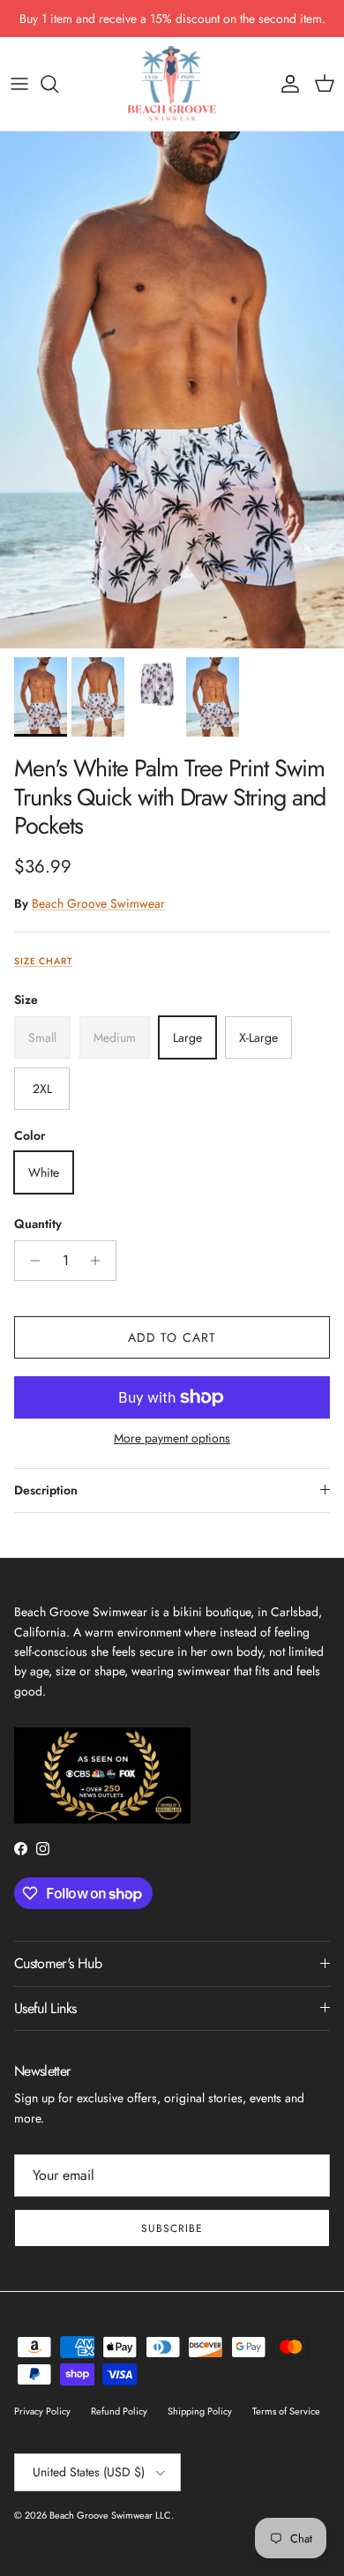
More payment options (172, 1438)
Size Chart (43, 961)
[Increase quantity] (100, 1261)
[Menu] (19, 84)
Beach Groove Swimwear (98, 903)
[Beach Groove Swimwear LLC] (172, 84)
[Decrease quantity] (30, 1261)
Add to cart (172, 1337)
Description (46, 1490)
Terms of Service (286, 2411)
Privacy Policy (42, 2411)
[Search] (58, 84)
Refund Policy (119, 2411)
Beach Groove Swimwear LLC (110, 2515)
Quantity (38, 1224)
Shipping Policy (200, 2411)
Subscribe (172, 2228)
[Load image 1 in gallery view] (172, 390)
